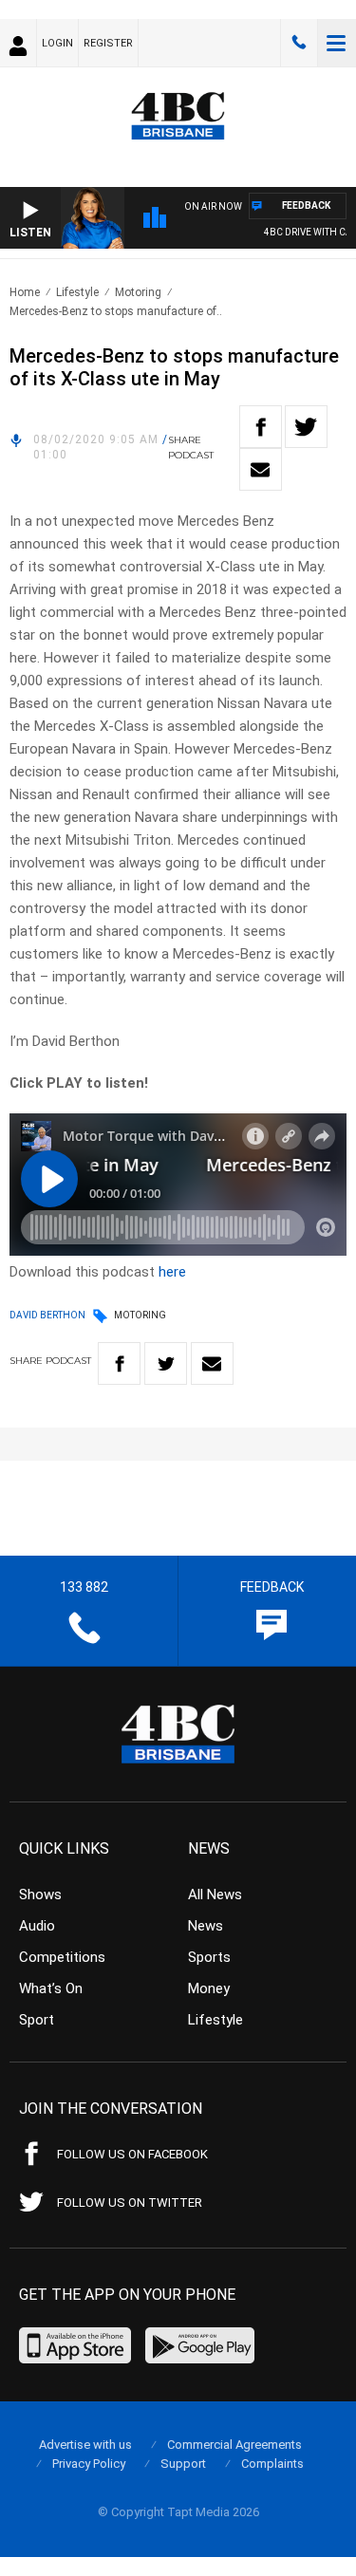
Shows (40, 1895)
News (206, 1926)
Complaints (272, 2464)
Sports (209, 1957)
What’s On (51, 1988)
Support (183, 2464)
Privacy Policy (89, 2464)
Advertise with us (85, 2445)
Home (25, 292)
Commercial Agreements (234, 2445)
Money (209, 1988)
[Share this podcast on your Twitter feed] (306, 427)
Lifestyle (77, 292)
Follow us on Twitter (130, 2203)
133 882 (299, 43)
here (172, 1272)
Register (108, 43)
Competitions (62, 1957)
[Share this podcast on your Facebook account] (261, 427)
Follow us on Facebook (132, 2154)
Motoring (138, 292)
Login (57, 43)
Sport (37, 2020)
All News (215, 1895)
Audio (37, 1926)
